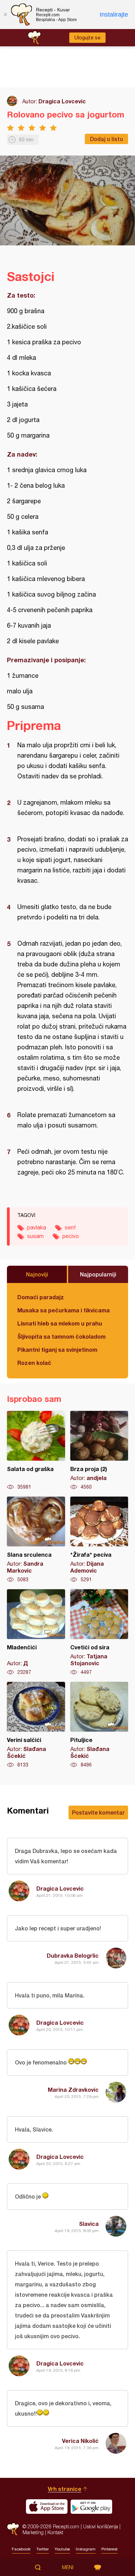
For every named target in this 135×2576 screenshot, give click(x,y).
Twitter (43, 2549)
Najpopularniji (98, 1274)
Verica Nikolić (80, 2441)
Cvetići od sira (99, 1632)
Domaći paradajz (41, 1297)
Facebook (21, 2549)
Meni (68, 2567)
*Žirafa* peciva (99, 1540)
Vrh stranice (65, 2489)
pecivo (71, 1236)
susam (35, 1236)
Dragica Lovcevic (62, 101)
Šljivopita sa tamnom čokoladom (61, 1336)
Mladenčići (36, 1632)
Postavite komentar (98, 1812)
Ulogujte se (87, 38)
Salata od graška (36, 1451)
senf (70, 1227)
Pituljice (99, 1725)
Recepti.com (13, 2529)
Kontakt (55, 2532)
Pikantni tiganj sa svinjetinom (57, 1350)
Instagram (86, 2549)
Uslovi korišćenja (101, 2526)
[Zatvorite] (5, 15)
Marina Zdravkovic (73, 2090)
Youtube (62, 2549)
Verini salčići (36, 1725)
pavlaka (37, 1227)
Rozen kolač (34, 1363)
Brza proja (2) (99, 1451)
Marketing (33, 2532)
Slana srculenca (36, 1540)
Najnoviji (37, 1274)
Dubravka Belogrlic (73, 1955)
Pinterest (110, 2549)
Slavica (89, 2224)
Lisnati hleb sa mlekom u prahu (60, 1323)
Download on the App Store (47, 2507)
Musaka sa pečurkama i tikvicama (64, 1310)
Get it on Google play (91, 2507)
